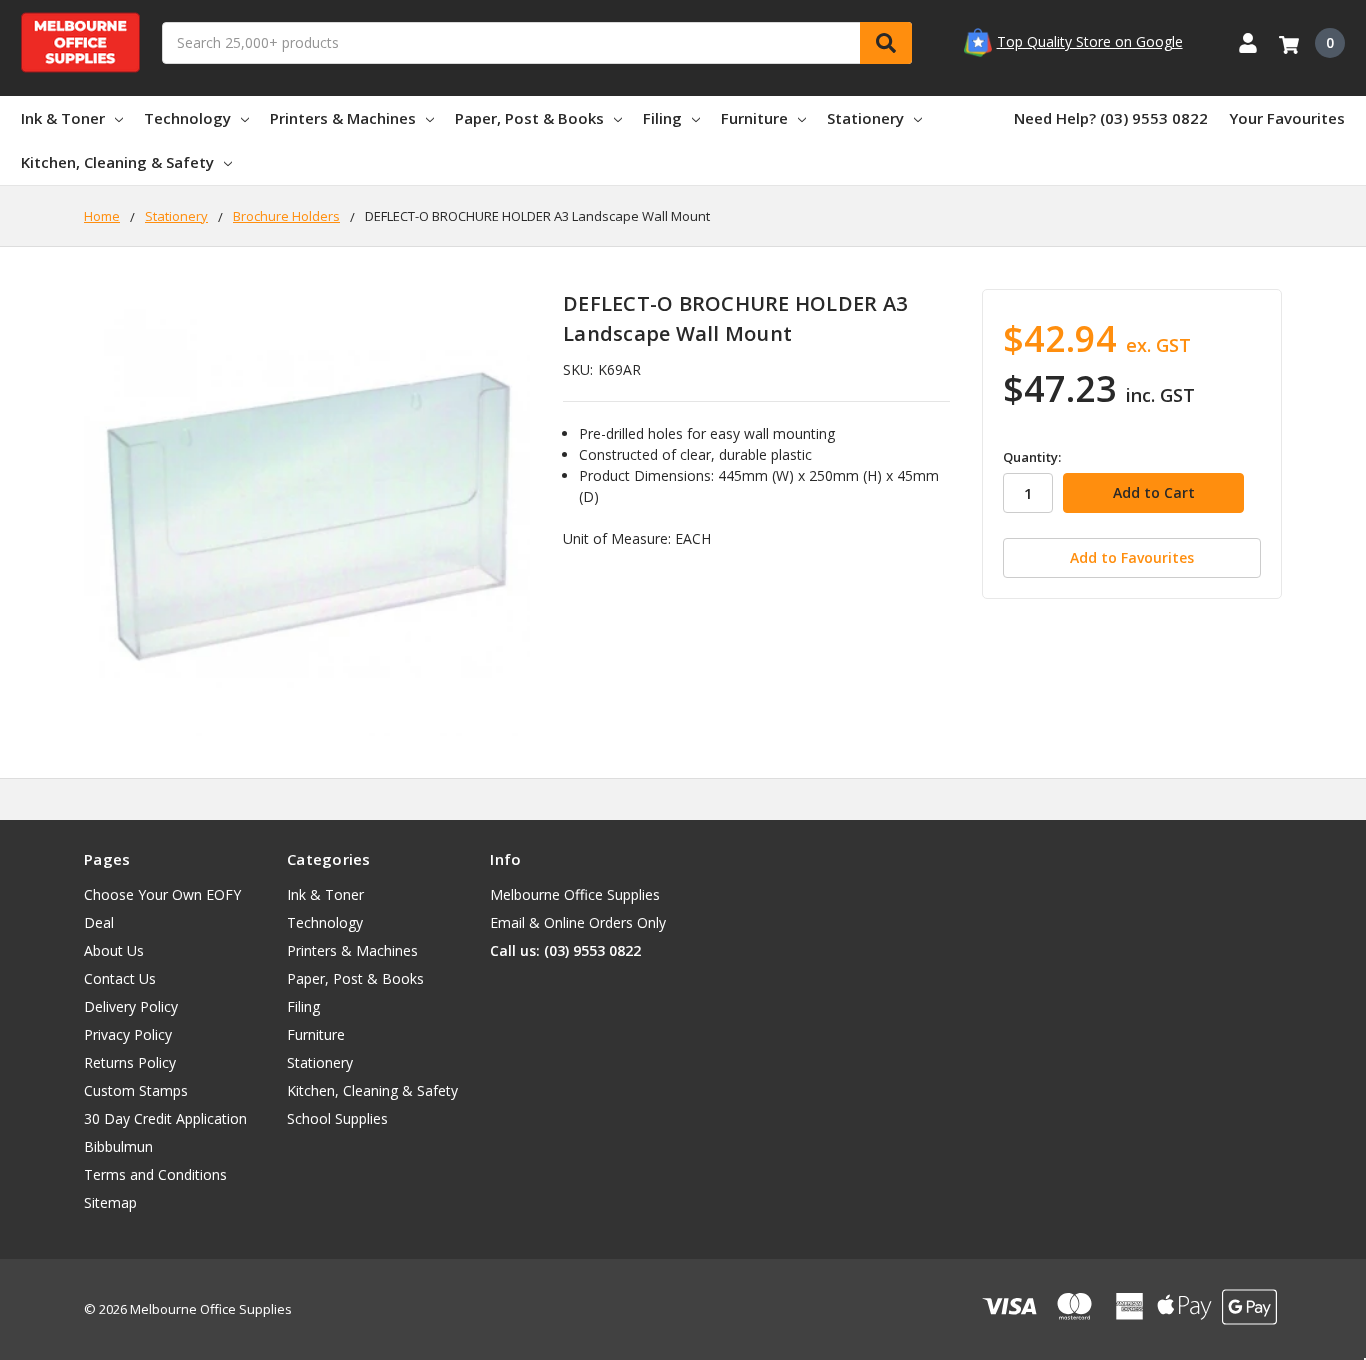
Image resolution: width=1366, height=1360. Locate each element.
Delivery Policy (131, 1006)
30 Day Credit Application (165, 1118)
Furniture (754, 118)
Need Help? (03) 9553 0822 (1111, 118)
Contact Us (120, 978)
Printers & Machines (343, 118)
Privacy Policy (128, 1034)
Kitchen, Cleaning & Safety (117, 162)
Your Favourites (1287, 118)
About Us (114, 950)
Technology (187, 118)
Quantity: (1032, 457)
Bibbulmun (118, 1146)
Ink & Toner (63, 118)
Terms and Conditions (155, 1174)
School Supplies (337, 1118)
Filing (662, 118)
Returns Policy (130, 1062)
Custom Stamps (136, 1090)
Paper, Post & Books (529, 118)
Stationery (865, 118)
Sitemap (110, 1202)
